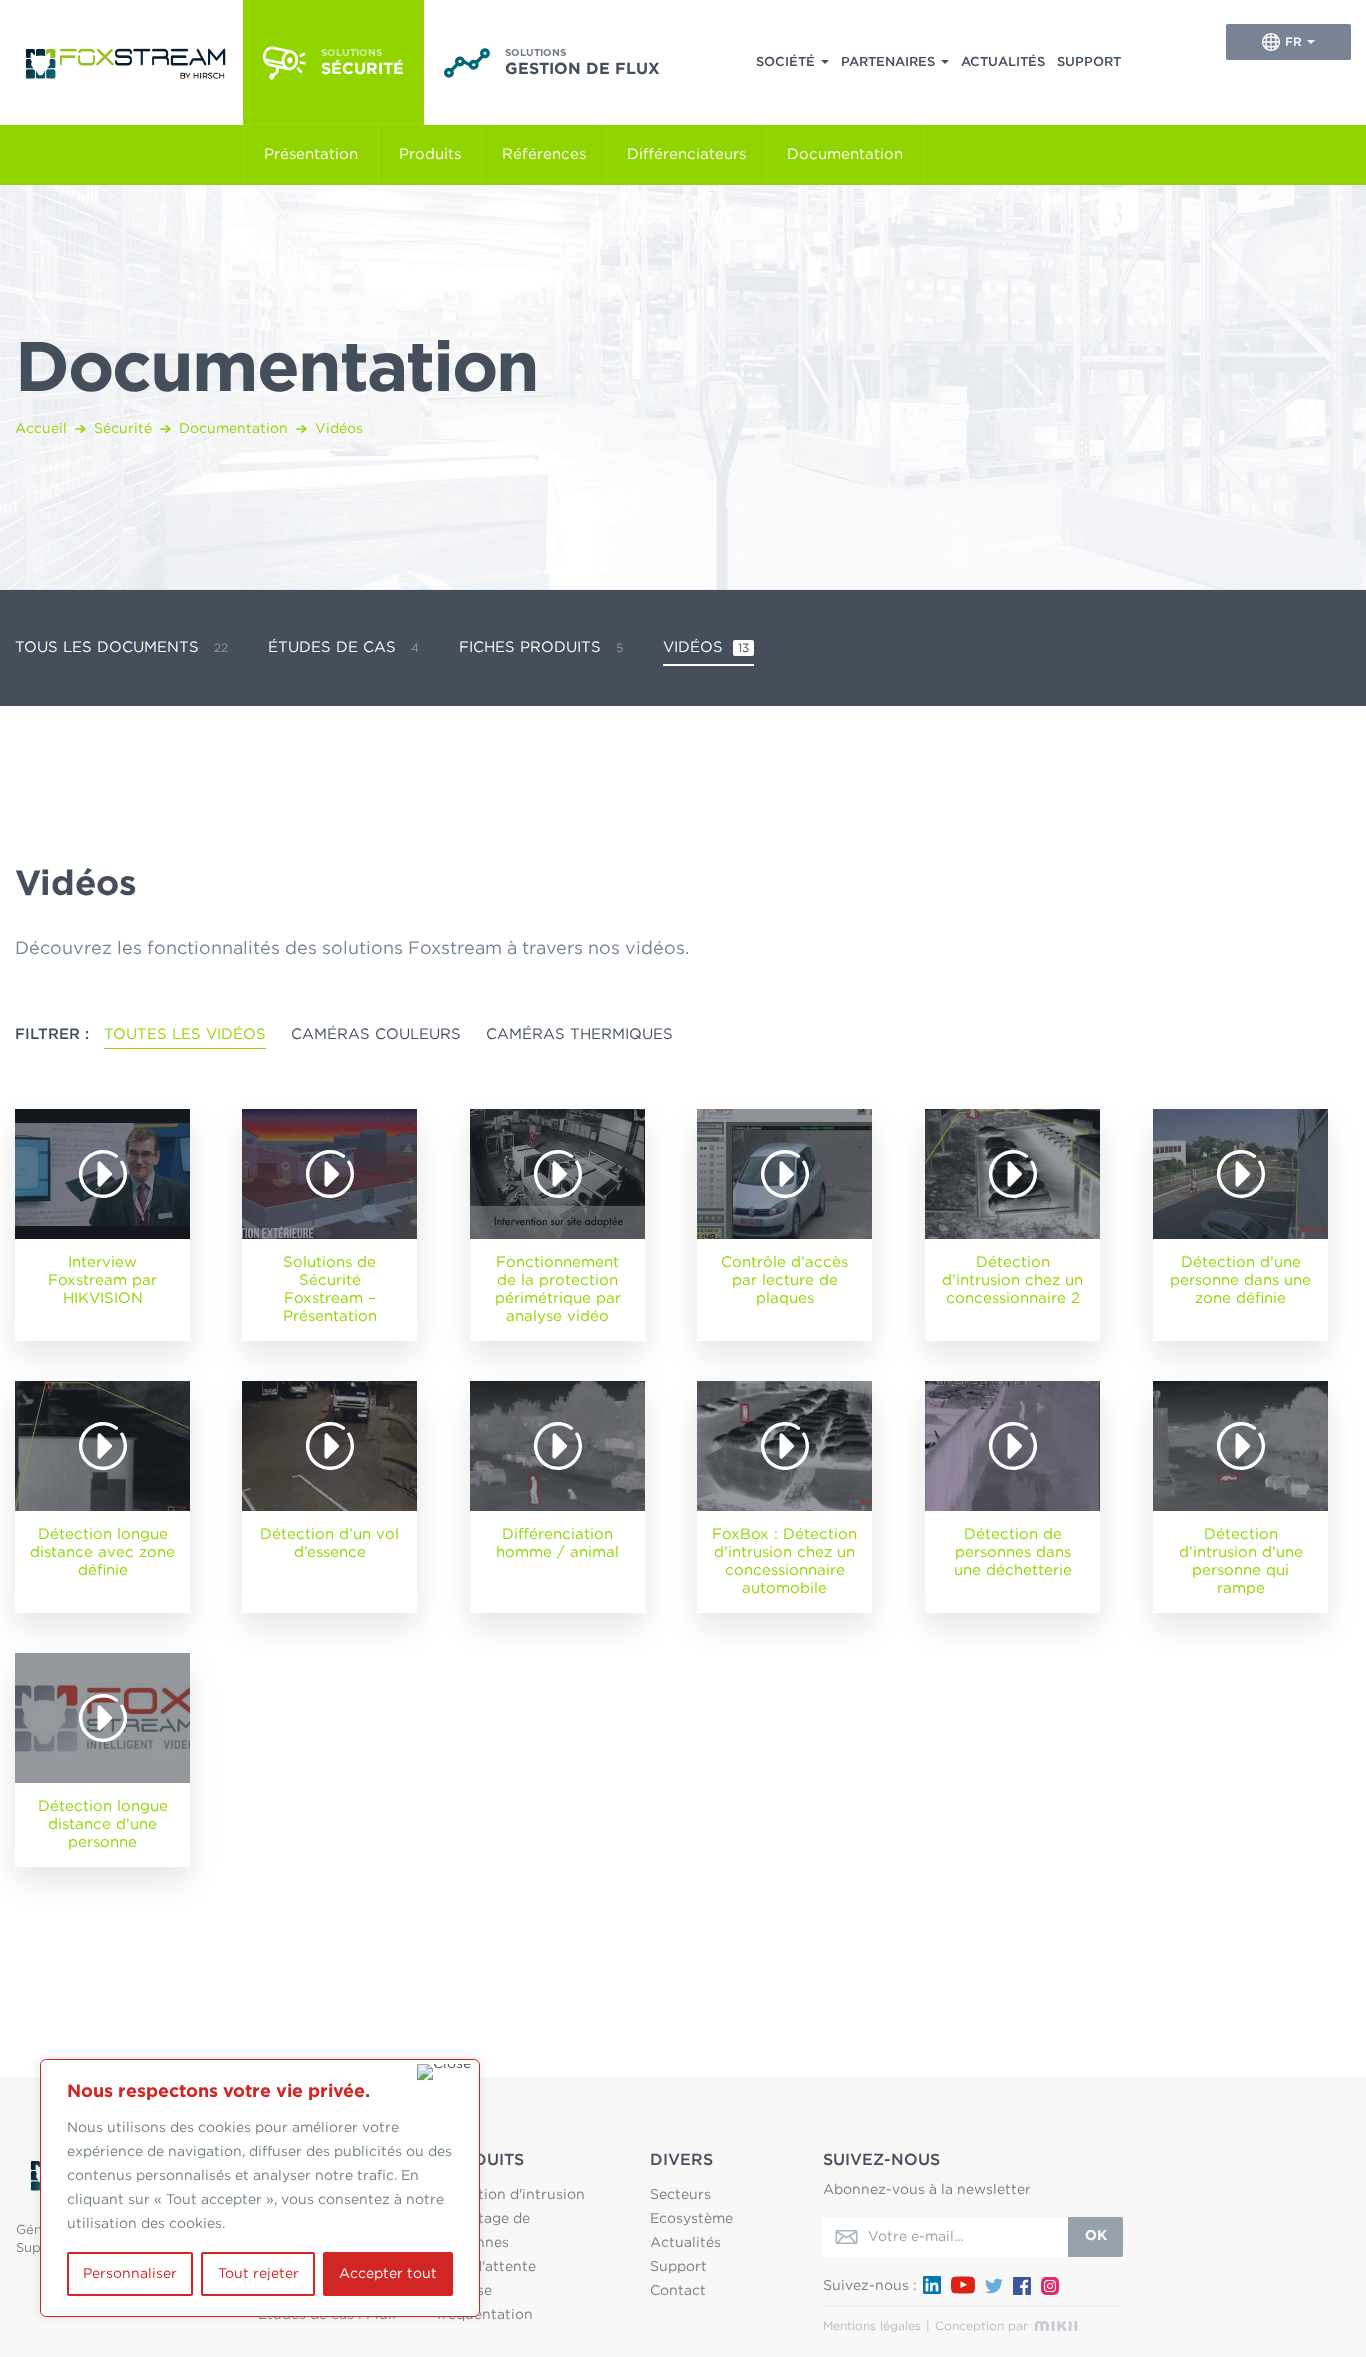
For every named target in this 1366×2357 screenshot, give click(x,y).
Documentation (845, 154)
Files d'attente (486, 2267)
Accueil (41, 429)
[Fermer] (444, 2072)
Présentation (311, 154)
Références (544, 154)
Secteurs (680, 2195)
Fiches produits (541, 647)
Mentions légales (872, 2326)
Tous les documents (121, 647)
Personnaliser (130, 2274)
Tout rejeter (258, 2274)
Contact (678, 2291)
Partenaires (888, 62)
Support (1089, 62)
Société (785, 62)
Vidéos (706, 647)
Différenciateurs (686, 154)
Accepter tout (388, 2274)
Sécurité (123, 429)
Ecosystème (691, 2219)
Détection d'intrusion (511, 2195)
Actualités (1003, 62)
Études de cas (343, 647)
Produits (430, 154)
